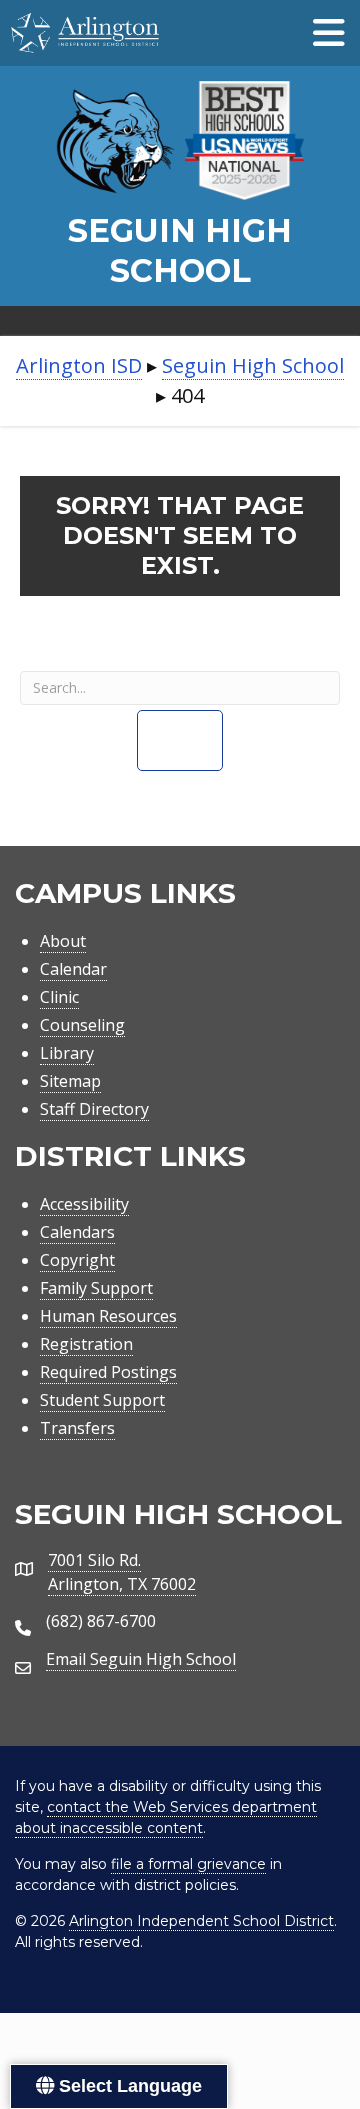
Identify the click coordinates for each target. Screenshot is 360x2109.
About (63, 941)
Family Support (96, 1288)
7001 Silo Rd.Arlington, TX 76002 (122, 1572)
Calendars (77, 1232)
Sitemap (70, 1081)
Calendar (73, 969)
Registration (86, 1344)
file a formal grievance (188, 1864)
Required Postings (108, 1372)
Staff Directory (94, 1109)
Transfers (77, 1428)
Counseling (82, 1025)
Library (67, 1053)
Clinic (59, 997)
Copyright (77, 1260)
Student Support (102, 1400)
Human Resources (108, 1316)
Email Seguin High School (141, 1659)
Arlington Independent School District (201, 1921)
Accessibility (84, 1204)
